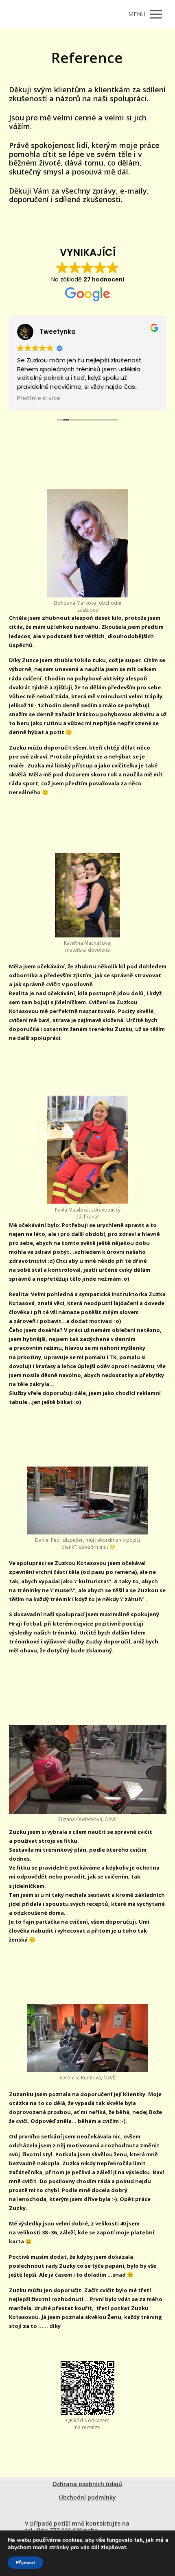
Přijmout (25, 2563)
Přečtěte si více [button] (39, 399)
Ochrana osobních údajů (87, 2484)
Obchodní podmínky (87, 2497)
